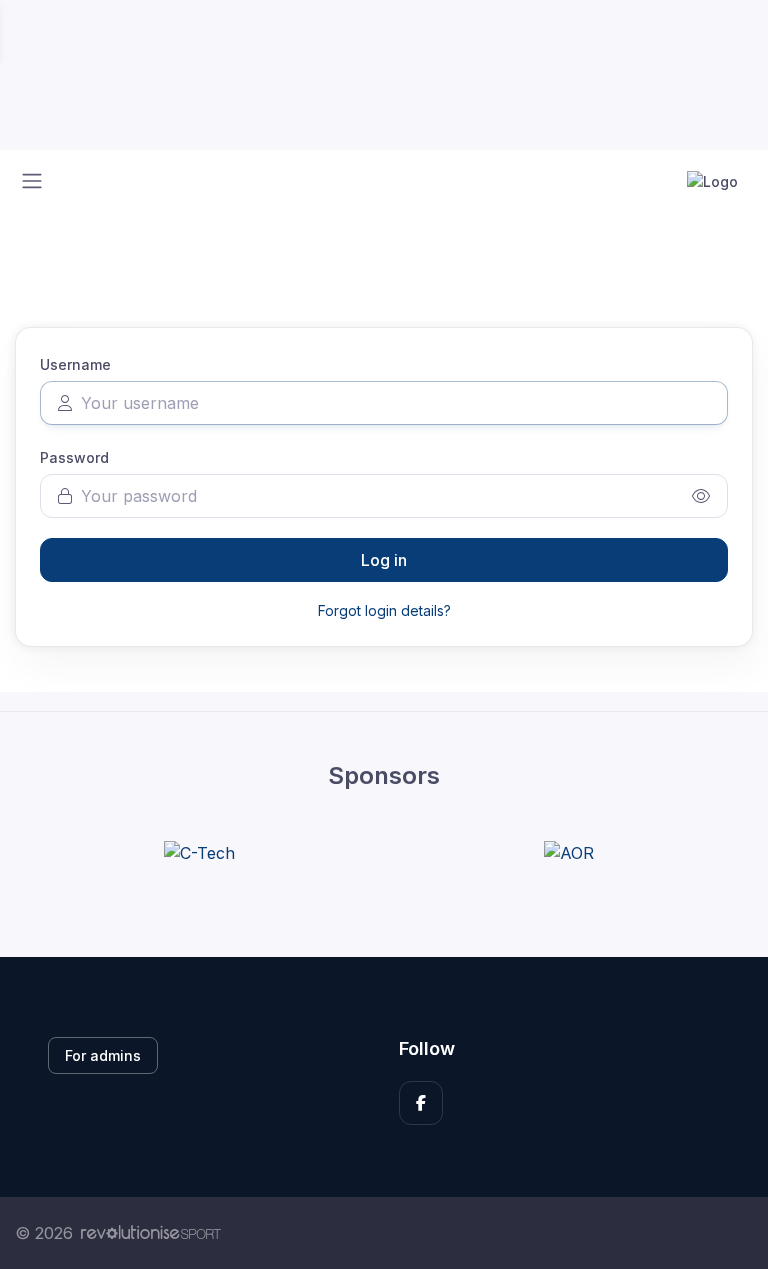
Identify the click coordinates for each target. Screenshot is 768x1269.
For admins (103, 1055)
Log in (384, 560)
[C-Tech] (199, 852)
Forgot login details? (384, 610)
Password (74, 457)
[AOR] (569, 852)
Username (75, 364)
